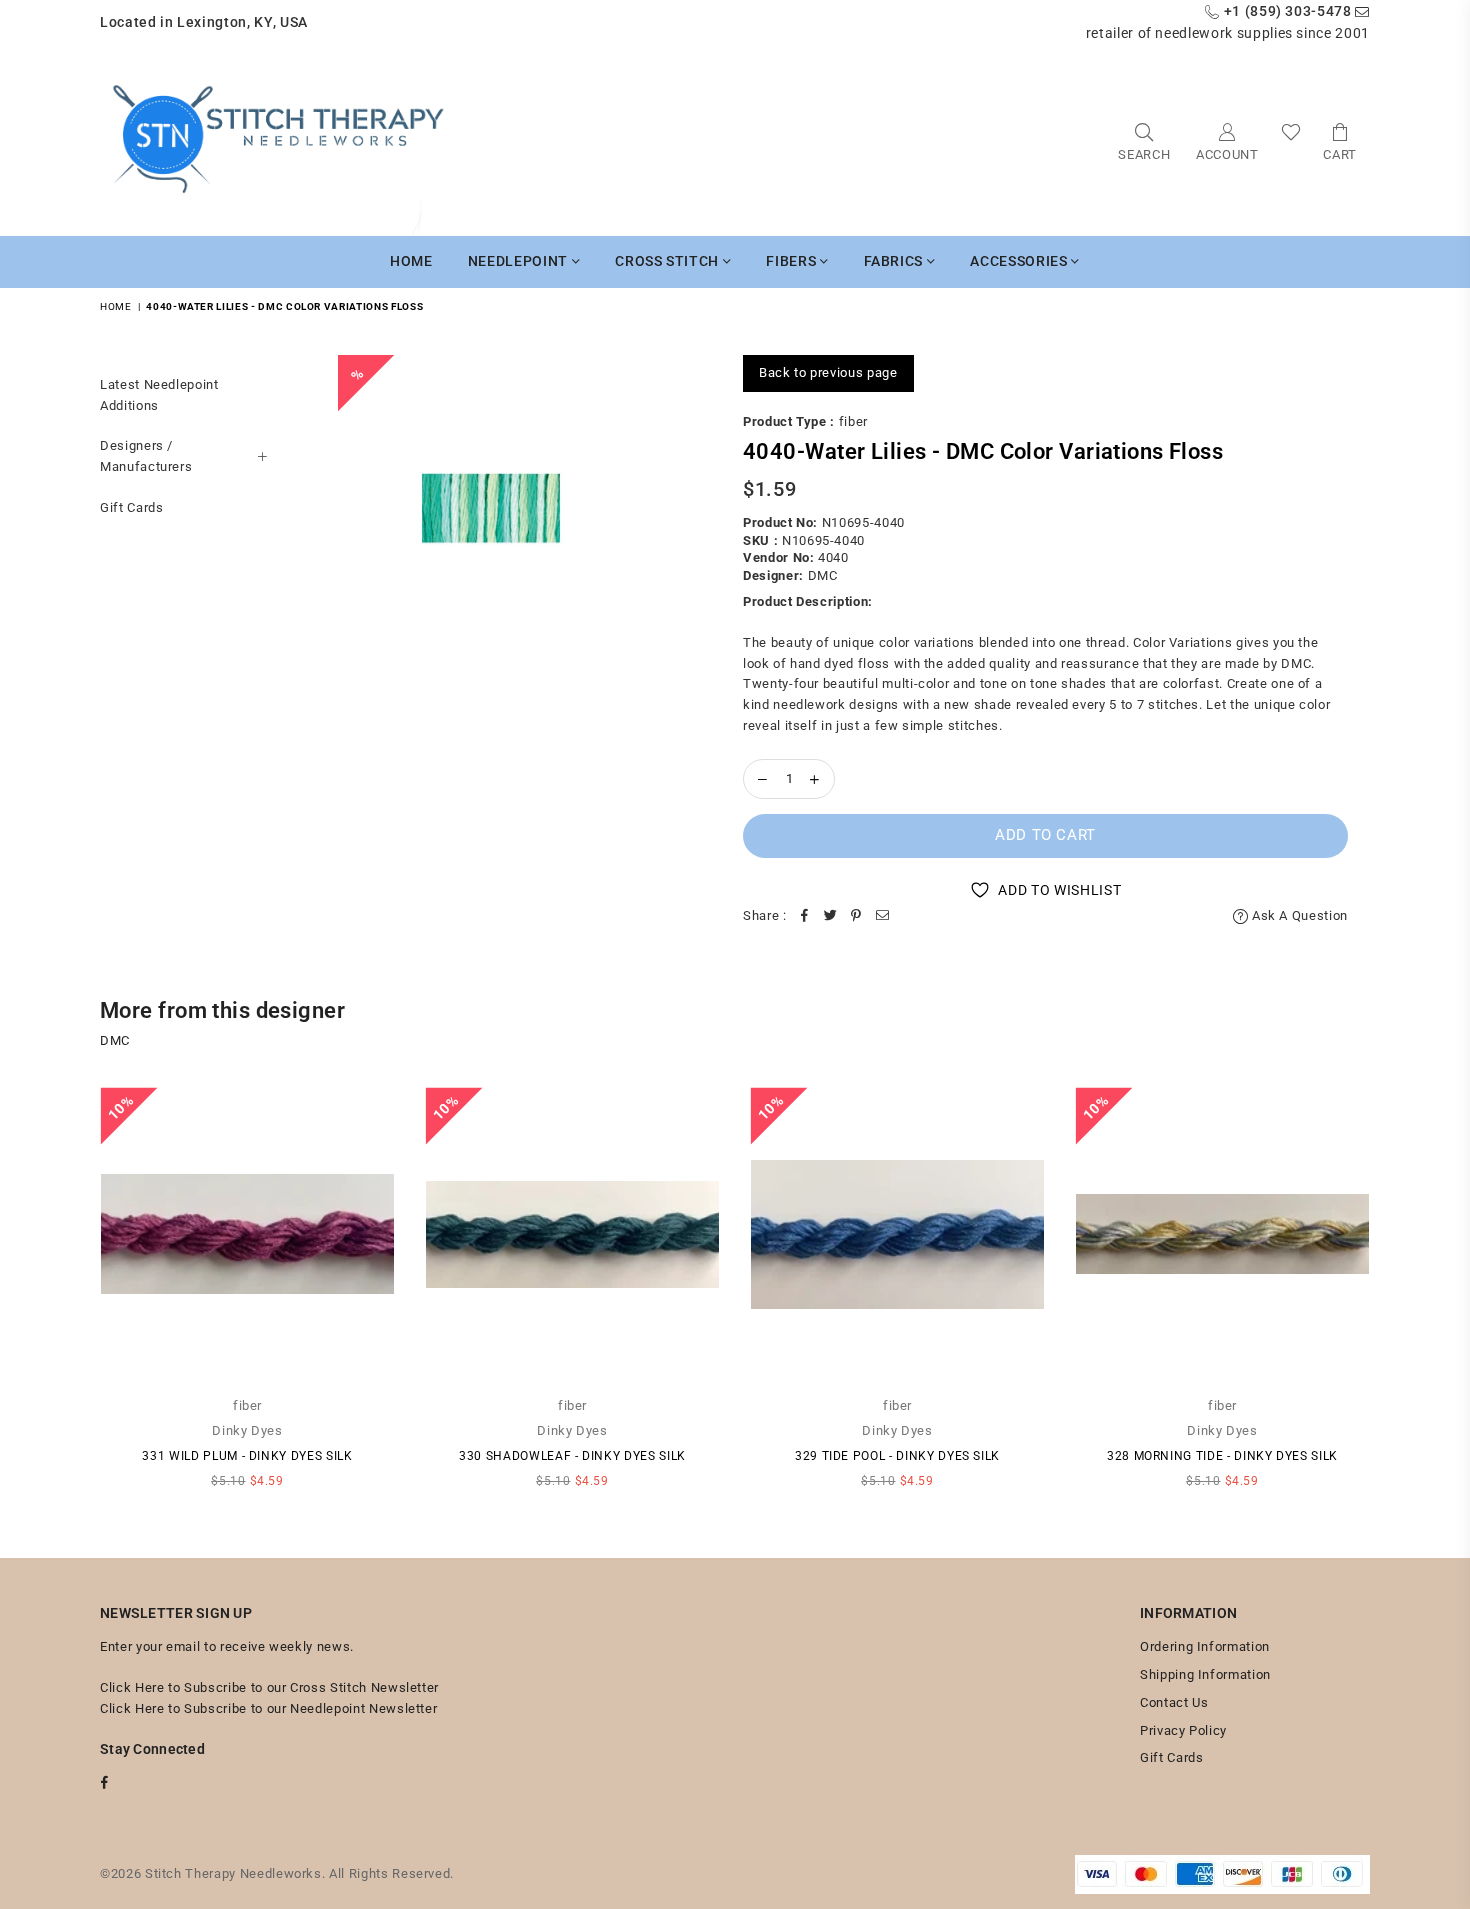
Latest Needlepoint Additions (159, 395)
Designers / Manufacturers (146, 456)
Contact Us (1174, 1702)
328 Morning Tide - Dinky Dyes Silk (1222, 1456)
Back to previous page (828, 372)
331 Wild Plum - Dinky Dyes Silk (247, 1456)
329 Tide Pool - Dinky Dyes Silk (897, 1456)
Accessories (1020, 261)
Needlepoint (520, 261)
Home (411, 261)
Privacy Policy (1183, 1730)
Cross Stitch (668, 261)
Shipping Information (1205, 1674)
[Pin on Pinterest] (857, 916)
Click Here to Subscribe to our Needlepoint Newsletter (268, 1708)
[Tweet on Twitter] (831, 916)
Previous (72, 1297)
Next (1397, 1297)
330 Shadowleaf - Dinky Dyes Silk (572, 1456)
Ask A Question (1298, 915)
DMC (823, 575)
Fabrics (895, 261)
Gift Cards (132, 507)
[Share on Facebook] (805, 916)
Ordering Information (1205, 1646)
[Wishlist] (1291, 140)
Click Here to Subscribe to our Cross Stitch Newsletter (269, 1687)
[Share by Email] (883, 916)
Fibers (793, 261)
